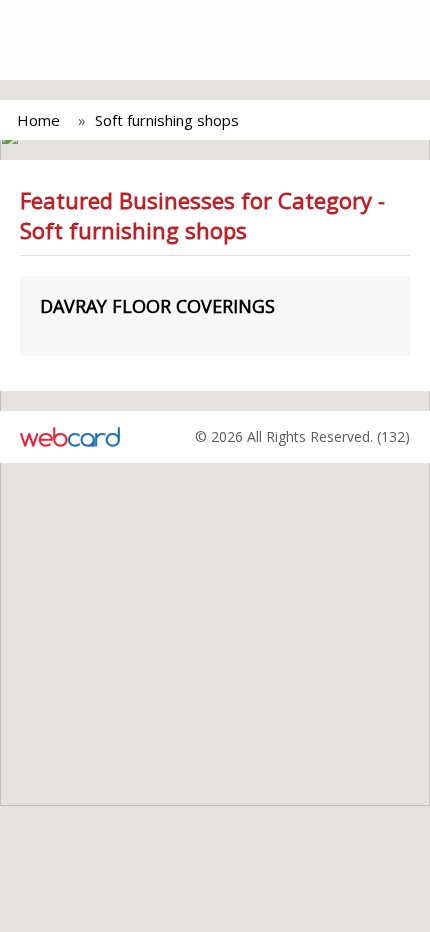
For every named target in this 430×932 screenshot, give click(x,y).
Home (38, 120)
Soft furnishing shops (167, 120)
